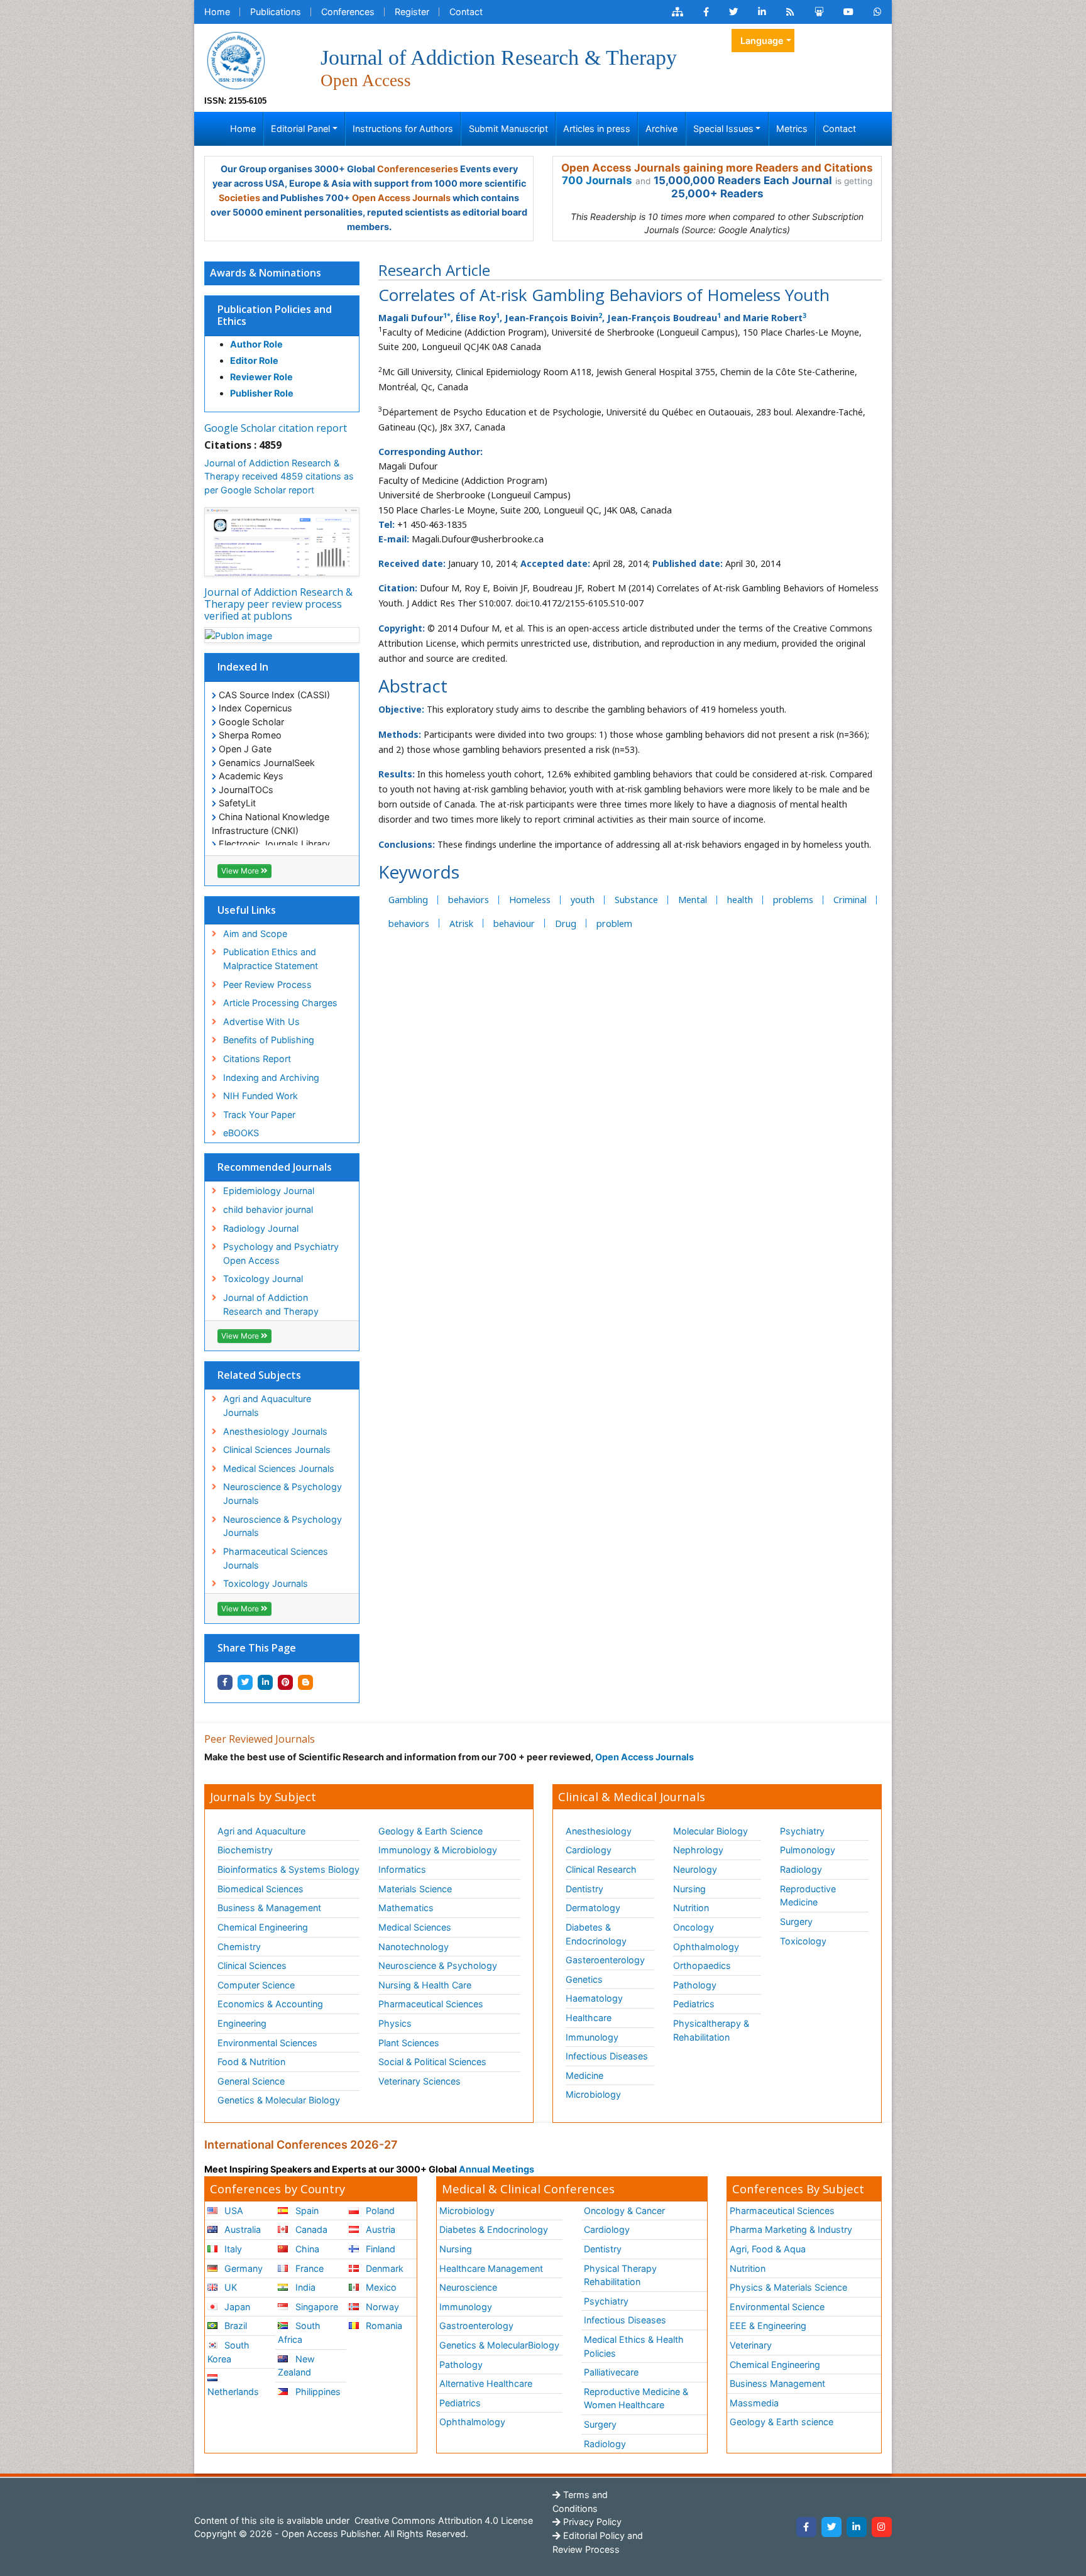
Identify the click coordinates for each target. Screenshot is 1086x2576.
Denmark (383, 2268)
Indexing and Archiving (271, 1077)
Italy (232, 2249)
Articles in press (597, 129)
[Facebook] (806, 2527)
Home (217, 12)
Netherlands (233, 2392)
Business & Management (269, 1908)
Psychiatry (802, 1831)
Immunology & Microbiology (438, 1850)
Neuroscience (468, 2287)
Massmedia (754, 2403)
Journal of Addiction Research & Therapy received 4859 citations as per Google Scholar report (279, 476)
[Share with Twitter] (245, 1682)
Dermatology (593, 1908)
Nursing (689, 1889)
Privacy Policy (591, 2522)
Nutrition (691, 1908)
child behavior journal (268, 1209)
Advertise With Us (261, 1022)
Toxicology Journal (263, 1279)
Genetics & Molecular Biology (279, 2100)
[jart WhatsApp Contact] (878, 12)
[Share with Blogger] (305, 1682)
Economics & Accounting (270, 2004)
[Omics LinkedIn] (762, 12)
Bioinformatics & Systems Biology (288, 1869)
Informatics (402, 1869)
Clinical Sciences (252, 1965)
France (308, 2268)
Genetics (584, 1979)
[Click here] (677, 12)
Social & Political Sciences (432, 2062)
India (304, 2287)
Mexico (380, 2287)
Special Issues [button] (723, 129)
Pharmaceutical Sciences (431, 2004)
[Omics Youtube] (848, 12)
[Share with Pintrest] (285, 1682)
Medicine (584, 2075)
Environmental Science (777, 2307)
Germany (242, 2268)
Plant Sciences (409, 2043)
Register (412, 12)
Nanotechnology (414, 1947)
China (306, 2249)
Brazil (234, 2326)
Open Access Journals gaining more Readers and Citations (717, 168)
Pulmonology (808, 1850)
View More (241, 871)
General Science (251, 2081)
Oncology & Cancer (624, 2211)
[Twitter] (831, 2527)
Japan (236, 2307)
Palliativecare (611, 2372)
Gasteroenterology (605, 1960)
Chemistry (239, 1947)
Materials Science (415, 1889)
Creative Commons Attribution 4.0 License (442, 2520)
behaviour (514, 924)
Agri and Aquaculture (261, 1831)
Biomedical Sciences (261, 1889)
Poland (379, 2211)
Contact (466, 12)
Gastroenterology (476, 2326)
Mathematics (406, 1908)
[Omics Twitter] (733, 12)
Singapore (315, 2307)
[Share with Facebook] (225, 1682)
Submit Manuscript (508, 129)
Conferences (348, 12)
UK (229, 2287)
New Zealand (296, 2366)
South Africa (299, 2332)
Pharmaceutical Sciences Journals (276, 1558)
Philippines (317, 2392)
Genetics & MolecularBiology (499, 2345)
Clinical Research (601, 1869)
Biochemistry (245, 1850)
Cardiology (589, 1850)
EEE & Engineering (768, 2326)
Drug (566, 924)
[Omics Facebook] (706, 12)
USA (233, 2211)
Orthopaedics (702, 1965)
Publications (276, 12)
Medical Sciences (415, 1927)
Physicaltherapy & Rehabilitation (711, 2030)
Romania (383, 2326)
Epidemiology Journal (269, 1191)
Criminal (850, 900)
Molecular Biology (710, 1831)
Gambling (408, 900)
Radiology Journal (261, 1228)
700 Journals (597, 180)
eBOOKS (241, 1133)
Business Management (777, 2383)
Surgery (796, 1921)
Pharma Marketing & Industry (791, 2229)
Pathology (695, 1985)
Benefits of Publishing (269, 1040)
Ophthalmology (706, 1947)
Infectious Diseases (607, 2056)
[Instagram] (882, 2527)
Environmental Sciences (267, 2043)
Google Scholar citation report (276, 428)
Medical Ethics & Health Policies (634, 2346)
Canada (310, 2229)
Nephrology (698, 1850)
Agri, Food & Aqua (768, 2249)
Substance (636, 900)
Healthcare (589, 2018)
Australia (241, 2229)
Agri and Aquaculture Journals (267, 1406)
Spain (306, 2211)
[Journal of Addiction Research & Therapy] (236, 59)
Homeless (530, 900)
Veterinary (751, 2345)
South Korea (228, 2352)
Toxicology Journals (266, 1583)
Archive (661, 129)
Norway (381, 2307)
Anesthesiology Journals (275, 1431)
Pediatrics (694, 2004)
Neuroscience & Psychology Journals (282, 1494)
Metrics (792, 129)
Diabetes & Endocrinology (596, 1934)
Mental (693, 900)
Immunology (592, 2037)
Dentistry (584, 1889)
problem (614, 924)
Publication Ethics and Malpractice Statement (271, 959)
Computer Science (256, 1985)
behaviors (469, 900)
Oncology (694, 1927)
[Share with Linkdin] (265, 1682)
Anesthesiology (599, 1831)
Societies (239, 198)
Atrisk (461, 924)
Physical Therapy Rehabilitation (620, 2275)
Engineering (242, 2023)
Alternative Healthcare (486, 2383)
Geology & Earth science (782, 2422)
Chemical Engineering (263, 1927)
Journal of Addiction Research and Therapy (271, 1304)
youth (583, 900)
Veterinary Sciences (420, 2081)
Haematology (594, 1998)
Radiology (801, 1869)
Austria (379, 2229)
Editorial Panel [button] (300, 129)
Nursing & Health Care (425, 1985)
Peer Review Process (267, 984)
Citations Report (257, 1059)
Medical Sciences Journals (279, 1468)
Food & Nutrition (251, 2062)
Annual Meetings (496, 2169)
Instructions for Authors (403, 129)
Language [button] (762, 41)
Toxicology (803, 1941)
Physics (395, 2023)
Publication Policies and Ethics (275, 315)
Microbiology (593, 2094)
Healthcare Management (491, 2268)
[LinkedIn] (857, 2527)
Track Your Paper (259, 1115)
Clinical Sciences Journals (277, 1450)
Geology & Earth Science (431, 1831)
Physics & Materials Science (788, 2287)
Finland (379, 2249)
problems (793, 900)
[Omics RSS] (790, 12)
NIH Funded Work (261, 1096)
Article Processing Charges (280, 1003)
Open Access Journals (401, 198)
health (740, 900)
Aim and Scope (255, 934)
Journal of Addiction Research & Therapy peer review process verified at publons (278, 604)
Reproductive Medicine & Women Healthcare (636, 2398)
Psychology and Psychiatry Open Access (281, 1253)
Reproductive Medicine (808, 1896)
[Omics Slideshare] (819, 12)
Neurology (695, 1869)
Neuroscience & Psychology (438, 1965)
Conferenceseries (418, 169)
